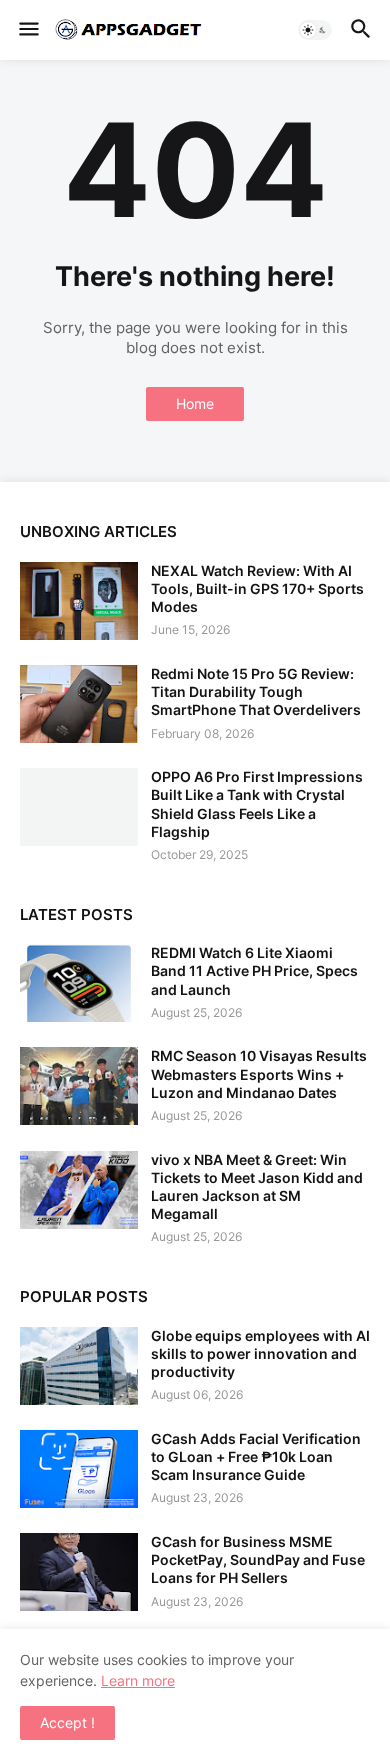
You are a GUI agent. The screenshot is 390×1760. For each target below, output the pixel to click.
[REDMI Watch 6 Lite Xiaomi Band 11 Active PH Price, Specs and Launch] (79, 983)
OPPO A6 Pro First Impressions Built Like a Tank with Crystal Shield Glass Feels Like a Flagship (257, 804)
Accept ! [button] (67, 1722)
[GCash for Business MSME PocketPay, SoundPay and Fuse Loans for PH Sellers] (79, 1572)
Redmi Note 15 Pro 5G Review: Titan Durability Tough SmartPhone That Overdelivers (256, 691)
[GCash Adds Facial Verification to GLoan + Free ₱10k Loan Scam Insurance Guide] (79, 1469)
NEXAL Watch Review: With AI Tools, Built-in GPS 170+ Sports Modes (257, 588)
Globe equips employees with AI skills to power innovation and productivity (260, 1353)
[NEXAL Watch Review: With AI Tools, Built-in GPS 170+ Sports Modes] (79, 601)
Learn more (138, 1680)
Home (195, 403)
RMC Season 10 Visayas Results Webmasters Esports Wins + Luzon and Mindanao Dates (259, 1073)
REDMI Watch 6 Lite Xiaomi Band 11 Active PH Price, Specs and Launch (254, 970)
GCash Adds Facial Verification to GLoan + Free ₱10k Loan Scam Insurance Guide (256, 1456)
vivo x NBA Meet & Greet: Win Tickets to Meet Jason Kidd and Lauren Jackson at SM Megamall (257, 1187)
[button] (27, 30)
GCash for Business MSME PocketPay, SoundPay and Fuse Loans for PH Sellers (258, 1559)
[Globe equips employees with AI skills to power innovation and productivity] (79, 1366)
